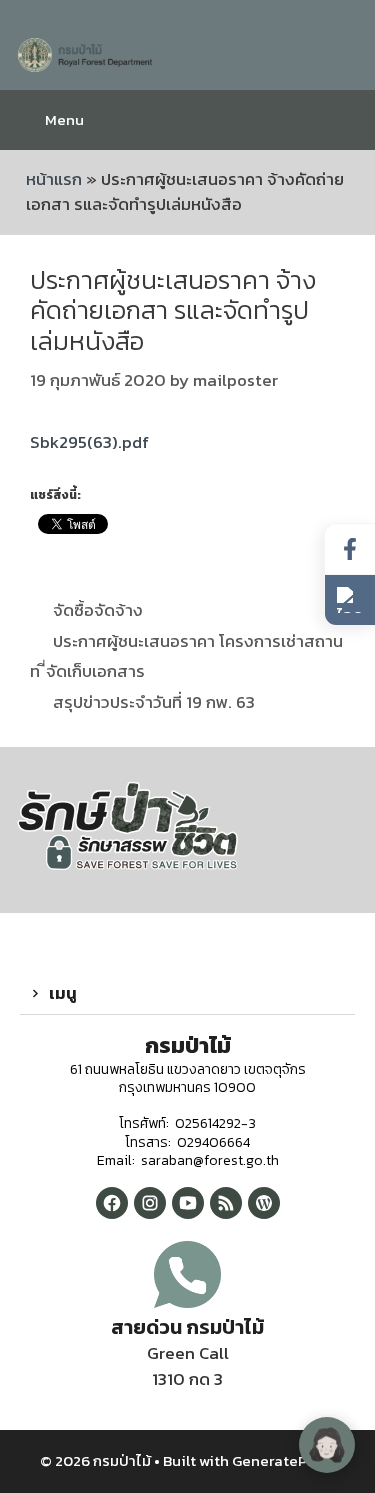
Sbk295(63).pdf (89, 442)
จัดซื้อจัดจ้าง (98, 610)
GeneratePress (283, 1460)
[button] (187, 994)
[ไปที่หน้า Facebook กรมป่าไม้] (350, 549)
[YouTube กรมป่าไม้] (188, 1203)
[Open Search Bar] (344, 120)
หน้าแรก (54, 179)
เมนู (63, 993)
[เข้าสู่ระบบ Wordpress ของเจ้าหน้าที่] (264, 1203)
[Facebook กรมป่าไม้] (112, 1203)
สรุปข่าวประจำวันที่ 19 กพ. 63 (154, 702)
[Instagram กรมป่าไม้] (150, 1203)
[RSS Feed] (226, 1203)
